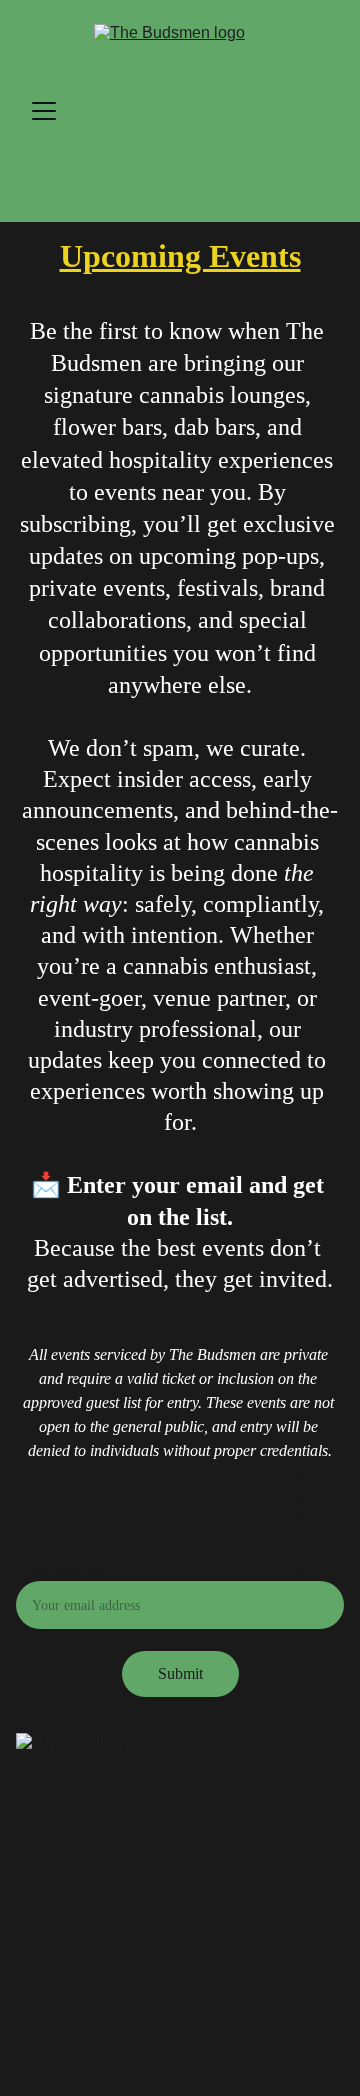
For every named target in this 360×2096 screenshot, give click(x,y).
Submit (180, 1673)
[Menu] (44, 111)
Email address (60, 1568)
